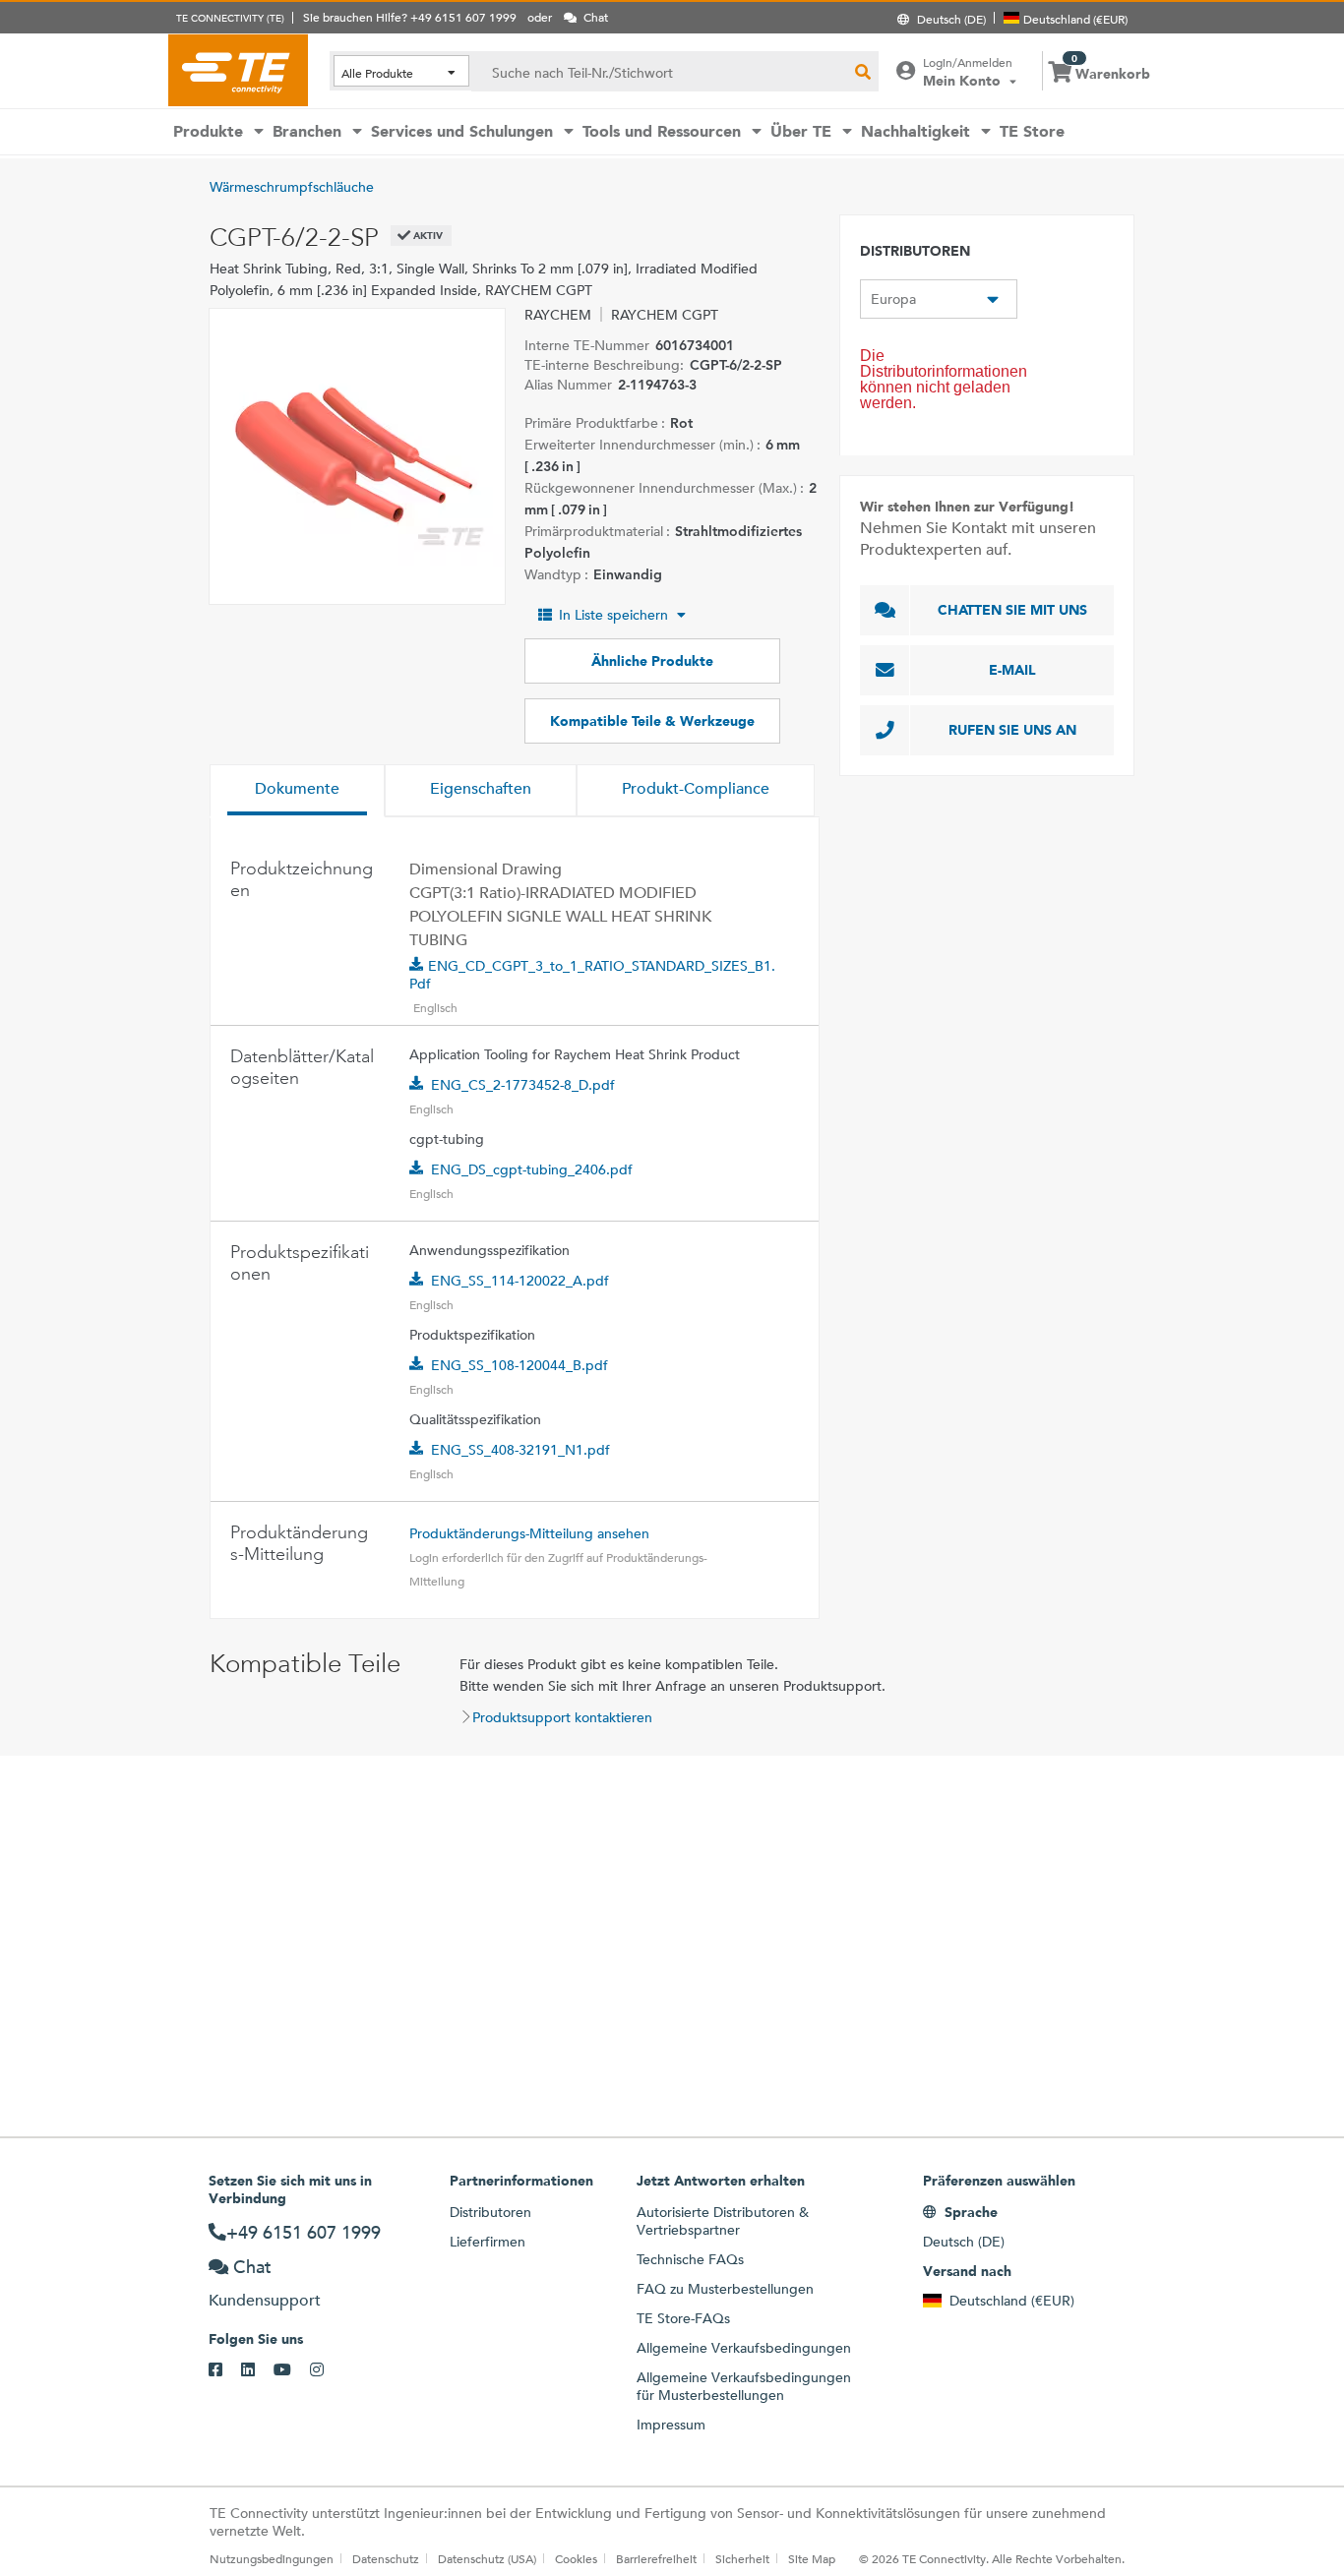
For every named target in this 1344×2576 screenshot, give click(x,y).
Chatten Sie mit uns (1012, 610)
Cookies (576, 2558)
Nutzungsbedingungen (272, 2558)
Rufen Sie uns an (1012, 730)
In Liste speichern (613, 615)
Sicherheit (742, 2558)
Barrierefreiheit (656, 2558)
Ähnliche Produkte (652, 661)
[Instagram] (326, 2370)
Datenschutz (386, 2558)
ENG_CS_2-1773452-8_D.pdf (523, 1085)
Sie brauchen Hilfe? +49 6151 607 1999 (410, 17)
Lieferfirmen (488, 2242)
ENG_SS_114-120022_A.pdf (520, 1281)
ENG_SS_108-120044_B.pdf (519, 1365)
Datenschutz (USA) (487, 2558)
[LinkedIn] (257, 2370)
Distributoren (490, 2212)
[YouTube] (292, 2370)
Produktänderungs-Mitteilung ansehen (529, 1533)
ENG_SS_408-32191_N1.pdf (520, 1450)
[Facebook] (225, 2370)
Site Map (812, 2558)
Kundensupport (265, 2300)
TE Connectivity (238, 70)
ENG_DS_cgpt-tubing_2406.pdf (532, 1169)
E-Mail (1012, 670)
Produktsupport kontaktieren (562, 1717)
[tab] (297, 791)
